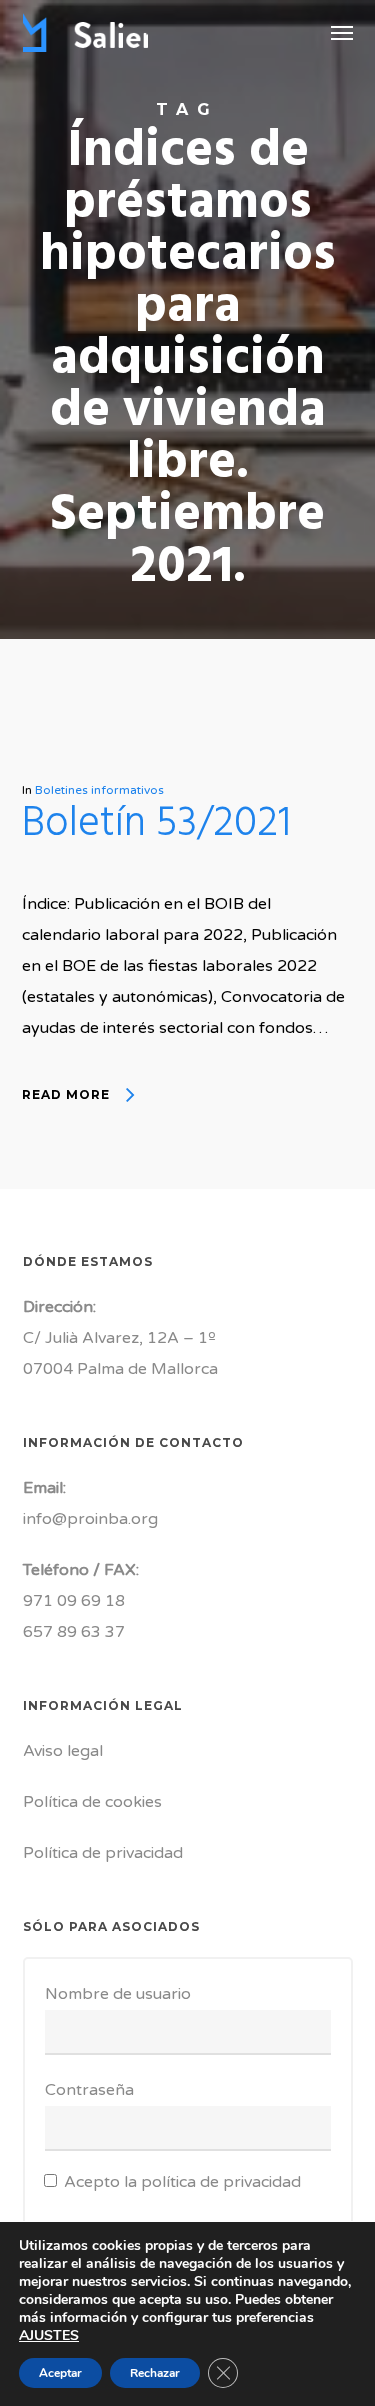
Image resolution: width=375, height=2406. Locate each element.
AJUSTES (49, 2336)
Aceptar (60, 2373)
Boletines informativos (99, 790)
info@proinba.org (90, 1519)
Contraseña (89, 2090)
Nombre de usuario (118, 1994)
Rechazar (155, 2373)
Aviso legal (63, 1751)
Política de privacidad (103, 1853)
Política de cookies (92, 1802)
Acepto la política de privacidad (182, 2182)
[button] (342, 32)
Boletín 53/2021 (156, 824)
